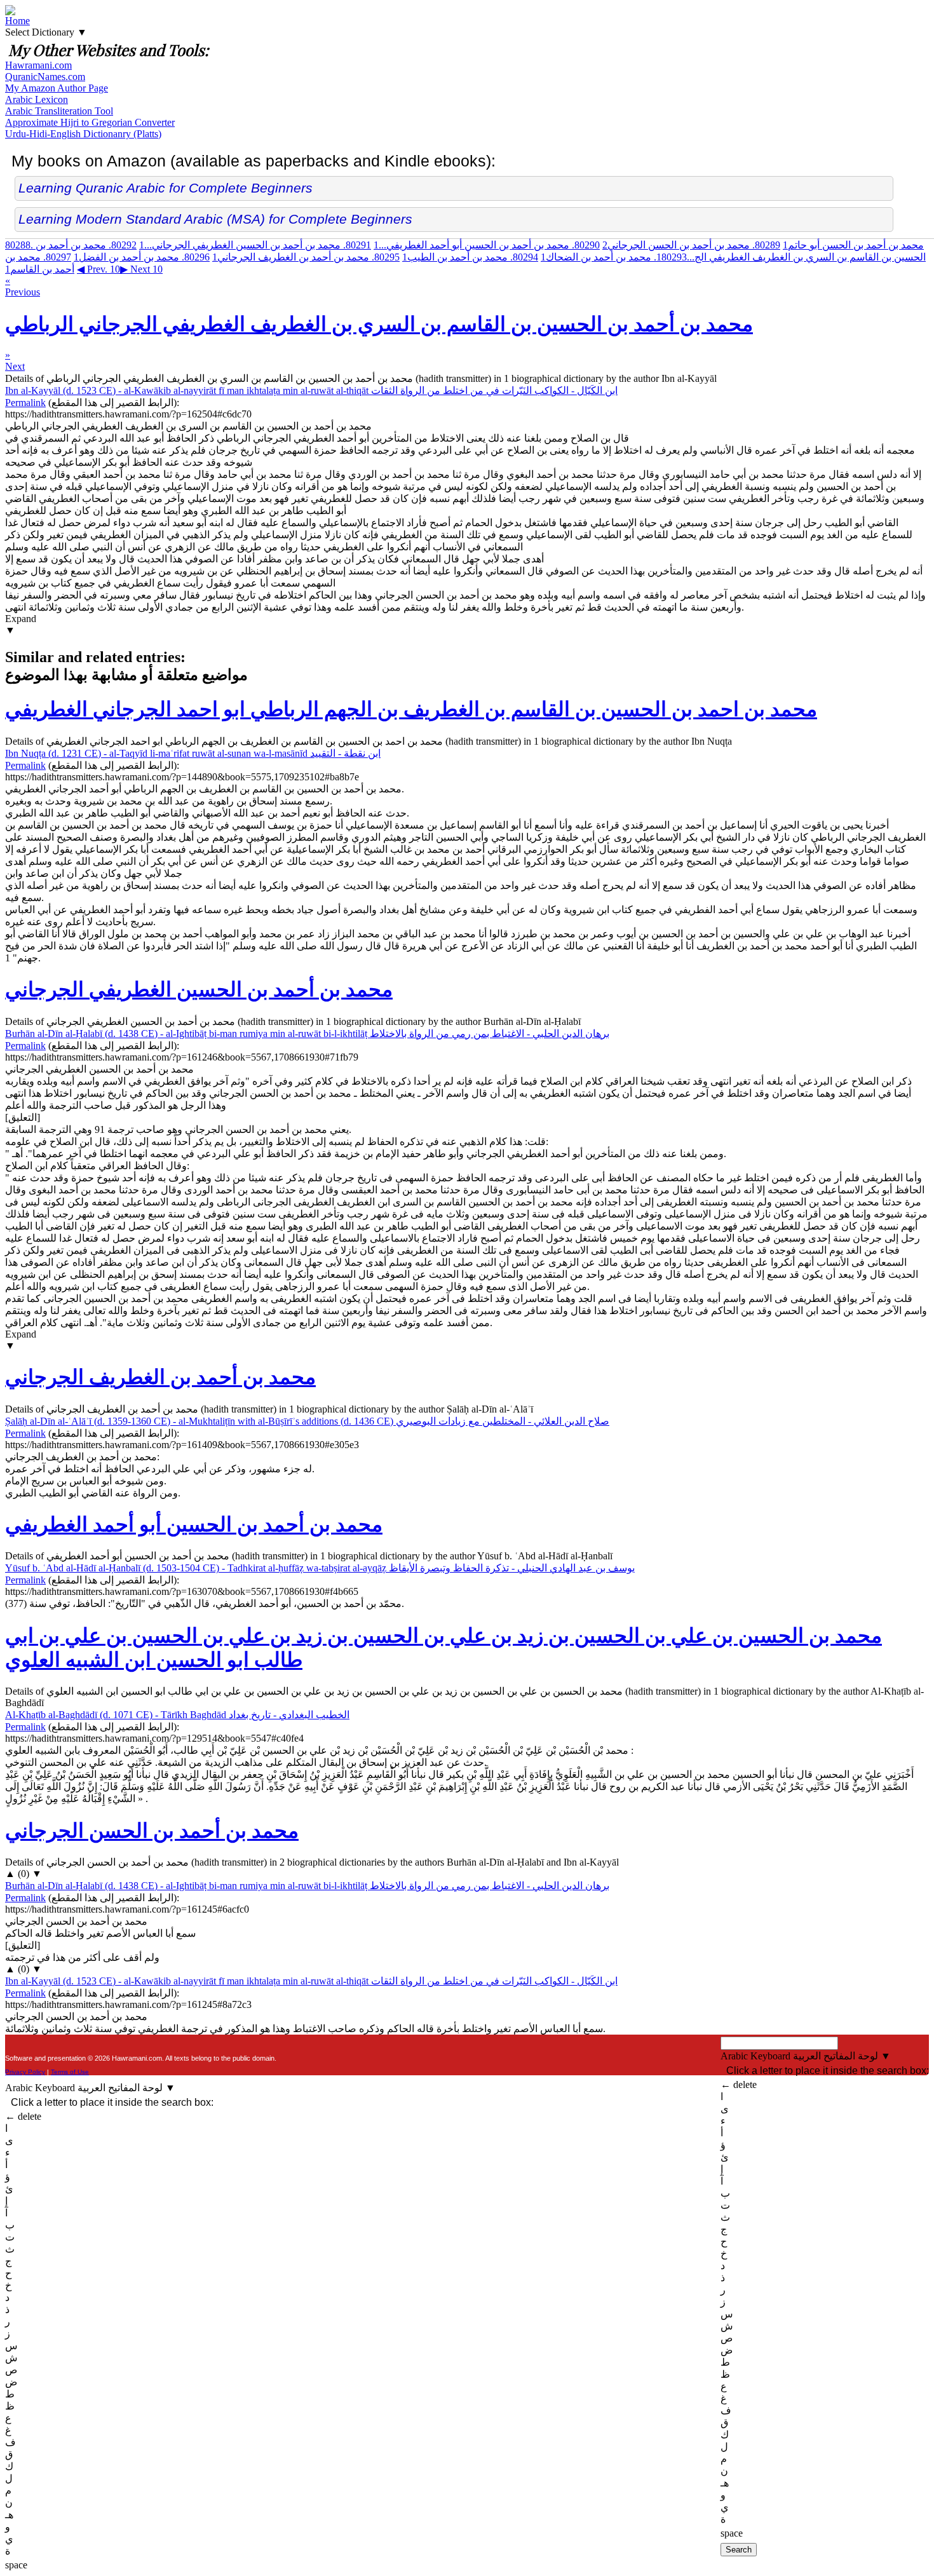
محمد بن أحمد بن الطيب (470, 257)
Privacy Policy (25, 2072)
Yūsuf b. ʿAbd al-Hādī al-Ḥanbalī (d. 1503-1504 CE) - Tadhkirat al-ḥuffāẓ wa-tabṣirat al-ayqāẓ (320, 1568)
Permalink (25, 403)
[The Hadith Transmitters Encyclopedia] (10, 12)
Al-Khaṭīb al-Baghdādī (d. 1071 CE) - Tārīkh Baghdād (177, 1715)
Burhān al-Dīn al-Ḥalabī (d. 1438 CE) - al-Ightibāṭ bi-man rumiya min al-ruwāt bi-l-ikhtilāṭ (307, 1034)
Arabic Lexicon (37, 99)
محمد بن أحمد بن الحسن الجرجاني (691, 245)
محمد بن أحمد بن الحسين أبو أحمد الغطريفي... (487, 245)
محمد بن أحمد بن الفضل (142, 257)
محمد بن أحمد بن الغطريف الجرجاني (306, 257)
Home (17, 21)
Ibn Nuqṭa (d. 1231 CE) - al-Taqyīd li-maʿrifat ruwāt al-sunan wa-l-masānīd (193, 753)
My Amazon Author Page (57, 88)
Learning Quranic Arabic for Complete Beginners (166, 188)
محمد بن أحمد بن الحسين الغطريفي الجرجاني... (255, 245)
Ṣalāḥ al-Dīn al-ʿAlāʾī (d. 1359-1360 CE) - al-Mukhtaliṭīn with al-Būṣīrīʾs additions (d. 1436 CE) (307, 1421)
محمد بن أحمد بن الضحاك (614, 257)
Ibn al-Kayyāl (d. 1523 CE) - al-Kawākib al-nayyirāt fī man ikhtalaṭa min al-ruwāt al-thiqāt (311, 390)
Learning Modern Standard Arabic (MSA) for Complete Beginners (215, 219)
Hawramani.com (38, 65)
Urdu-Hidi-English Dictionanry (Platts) (83, 134)
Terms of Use (70, 2072)
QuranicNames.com (45, 77)
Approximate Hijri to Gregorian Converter (90, 122)
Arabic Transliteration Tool (59, 111)
